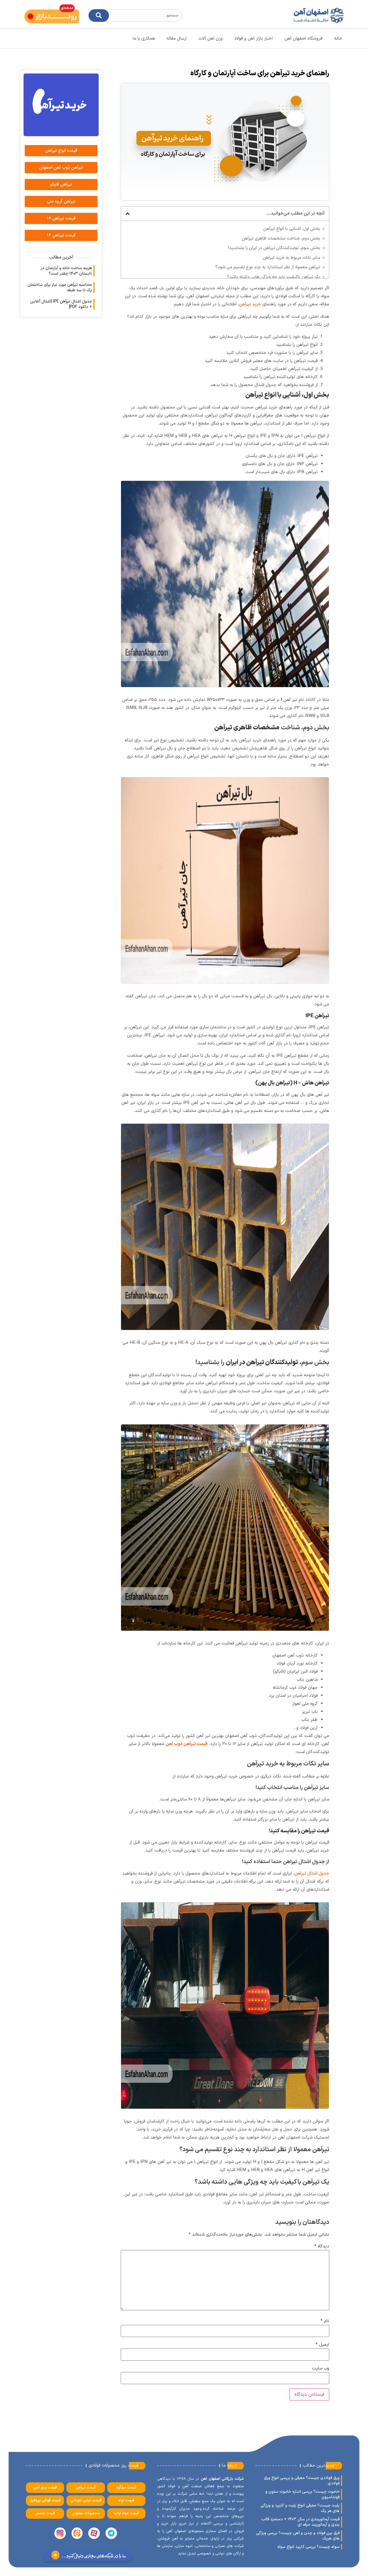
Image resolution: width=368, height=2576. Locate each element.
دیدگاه (322, 2246)
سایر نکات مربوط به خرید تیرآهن (292, 258)
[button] (128, 214)
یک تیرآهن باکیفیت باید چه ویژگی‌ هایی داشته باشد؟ (274, 277)
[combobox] (135, 16)
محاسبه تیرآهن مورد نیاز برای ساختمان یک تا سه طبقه (60, 288)
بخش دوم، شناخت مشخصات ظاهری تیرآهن (281, 239)
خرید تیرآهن (250, 304)
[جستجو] (99, 16)
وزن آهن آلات (211, 39)
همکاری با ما (144, 39)
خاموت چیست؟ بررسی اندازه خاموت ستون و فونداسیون (302, 2494)
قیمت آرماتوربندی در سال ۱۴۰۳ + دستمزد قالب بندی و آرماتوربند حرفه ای (300, 2522)
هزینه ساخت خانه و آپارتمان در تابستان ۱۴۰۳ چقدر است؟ (66, 271)
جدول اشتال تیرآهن (312, 1874)
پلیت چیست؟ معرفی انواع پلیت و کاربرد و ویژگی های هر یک (300, 2508)
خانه (338, 39)
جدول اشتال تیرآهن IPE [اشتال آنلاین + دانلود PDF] (61, 304)
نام (325, 2321)
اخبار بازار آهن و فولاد (254, 39)
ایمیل (322, 2345)
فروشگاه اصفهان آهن (303, 39)
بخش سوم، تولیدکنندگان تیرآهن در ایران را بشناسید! (274, 248)
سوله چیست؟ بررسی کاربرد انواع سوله (308, 2547)
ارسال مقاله (177, 39)
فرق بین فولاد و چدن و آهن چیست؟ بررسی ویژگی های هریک (298, 2536)
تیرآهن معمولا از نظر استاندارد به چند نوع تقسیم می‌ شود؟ (268, 267)
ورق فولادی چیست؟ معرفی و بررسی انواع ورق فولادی (302, 2481)
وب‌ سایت (321, 2368)
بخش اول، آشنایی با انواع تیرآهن (292, 229)
